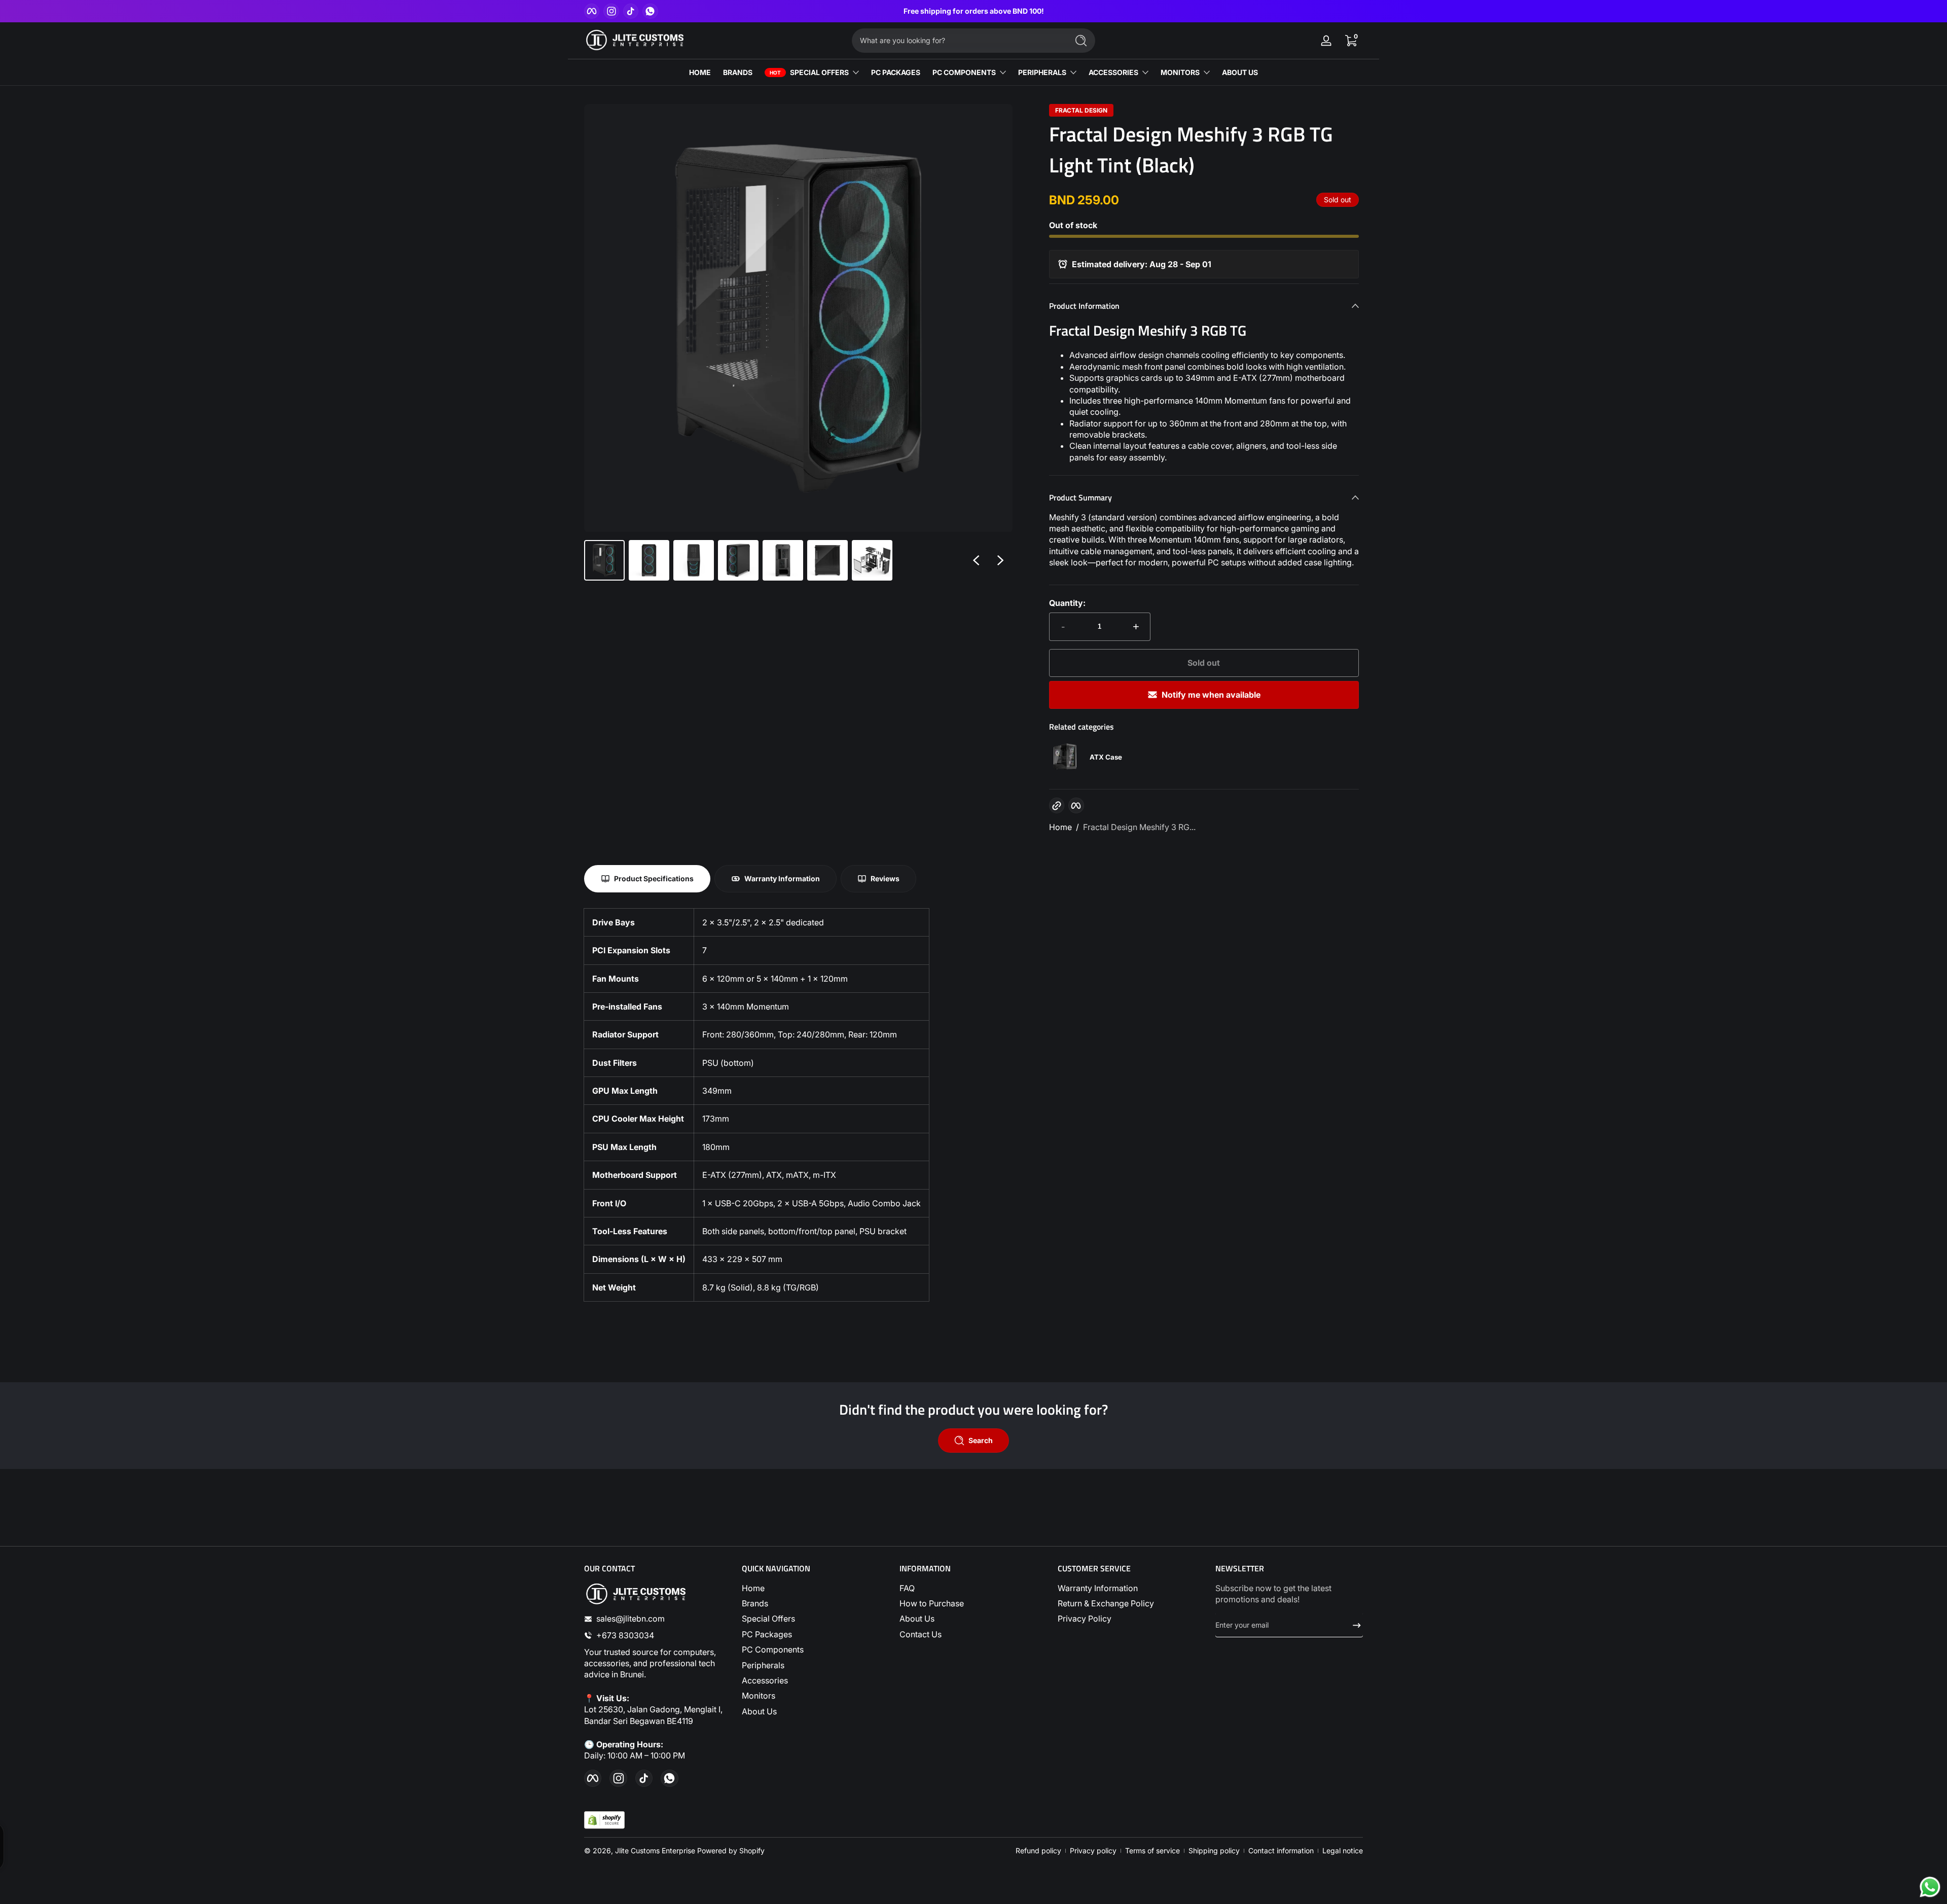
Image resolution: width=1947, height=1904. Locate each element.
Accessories (765, 1680)
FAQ (907, 1588)
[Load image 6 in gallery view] (827, 560)
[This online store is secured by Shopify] (604, 1820)
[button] (1351, 41)
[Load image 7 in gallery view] (872, 560)
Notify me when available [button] (1211, 695)
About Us (759, 1711)
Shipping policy (1214, 1851)
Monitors (759, 1696)
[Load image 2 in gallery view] (649, 560)
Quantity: (1067, 603)
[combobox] (957, 41)
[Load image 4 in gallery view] (738, 560)
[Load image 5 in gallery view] (783, 560)
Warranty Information (1098, 1588)
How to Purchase (932, 1603)
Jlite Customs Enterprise (655, 1851)
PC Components (773, 1649)
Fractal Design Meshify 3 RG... (1139, 827)
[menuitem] (816, 1588)
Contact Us (921, 1634)
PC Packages (767, 1634)
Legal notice (1343, 1851)
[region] (974, 11)
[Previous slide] (976, 560)
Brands (755, 1603)
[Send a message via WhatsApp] (1930, 1887)
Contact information (1281, 1851)
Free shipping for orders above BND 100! (974, 11)
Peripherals (763, 1665)
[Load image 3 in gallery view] (694, 560)
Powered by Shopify (731, 1851)
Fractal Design (1081, 111)
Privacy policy (1093, 1851)
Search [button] (981, 1440)
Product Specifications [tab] (654, 878)
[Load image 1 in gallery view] (604, 560)
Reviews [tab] (885, 878)
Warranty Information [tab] (782, 878)
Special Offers (768, 1619)
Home (1060, 827)
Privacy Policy (1085, 1619)
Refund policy (1038, 1851)
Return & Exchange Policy (1106, 1603)
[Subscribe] (1353, 1625)
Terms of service (1152, 1851)
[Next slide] (1000, 560)
